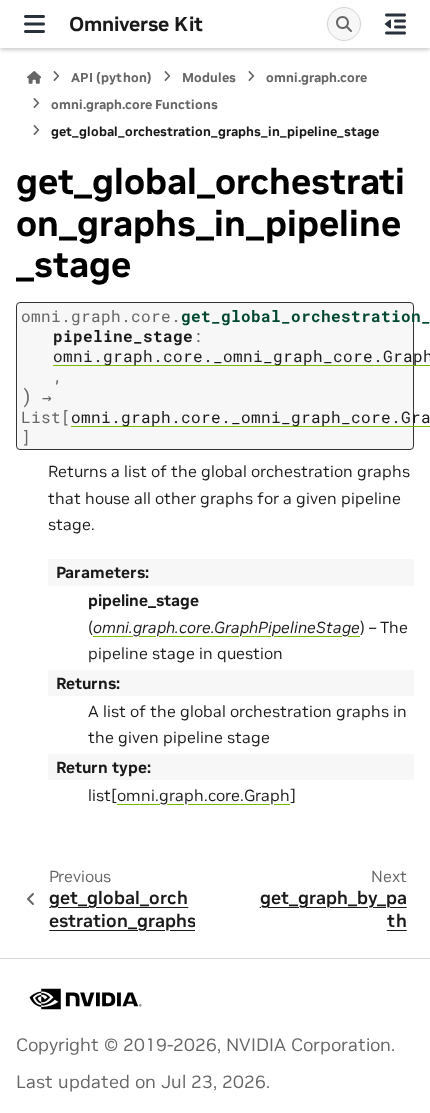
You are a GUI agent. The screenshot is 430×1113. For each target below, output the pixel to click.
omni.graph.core (316, 77)
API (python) (111, 77)
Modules (209, 77)
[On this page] (395, 24)
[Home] (34, 77)
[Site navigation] (34, 24)
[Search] (344, 24)
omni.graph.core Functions (134, 104)
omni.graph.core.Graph (203, 795)
